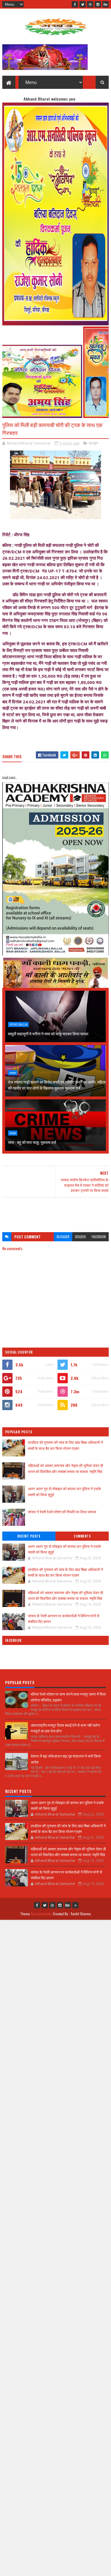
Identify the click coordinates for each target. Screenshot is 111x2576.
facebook (99, 1237)
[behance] (106, 4)
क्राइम (93, 443)
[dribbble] (90, 4)
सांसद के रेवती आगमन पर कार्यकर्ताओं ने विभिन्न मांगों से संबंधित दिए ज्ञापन (64, 1618)
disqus (81, 1237)
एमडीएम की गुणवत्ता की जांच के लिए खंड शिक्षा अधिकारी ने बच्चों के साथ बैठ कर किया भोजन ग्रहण (65, 1445)
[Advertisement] (55, 1212)
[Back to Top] (75, 1905)
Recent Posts (29, 1536)
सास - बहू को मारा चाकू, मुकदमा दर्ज (32, 1142)
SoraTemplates (42, 1914)
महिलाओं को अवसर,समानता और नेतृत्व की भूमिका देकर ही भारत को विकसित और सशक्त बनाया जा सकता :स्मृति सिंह (65, 1468)
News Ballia (18, 1024)
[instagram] (98, 4)
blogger (63, 1237)
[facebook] (75, 4)
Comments (82, 1536)
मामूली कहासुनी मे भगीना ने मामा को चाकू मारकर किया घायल (48, 1033)
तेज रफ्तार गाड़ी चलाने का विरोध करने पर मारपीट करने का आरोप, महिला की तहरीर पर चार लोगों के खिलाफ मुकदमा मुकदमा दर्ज (57, 1085)
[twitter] (83, 4)
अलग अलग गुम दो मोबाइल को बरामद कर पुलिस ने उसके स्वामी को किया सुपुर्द (64, 1549)
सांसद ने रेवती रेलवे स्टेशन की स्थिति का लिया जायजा (62, 1512)
